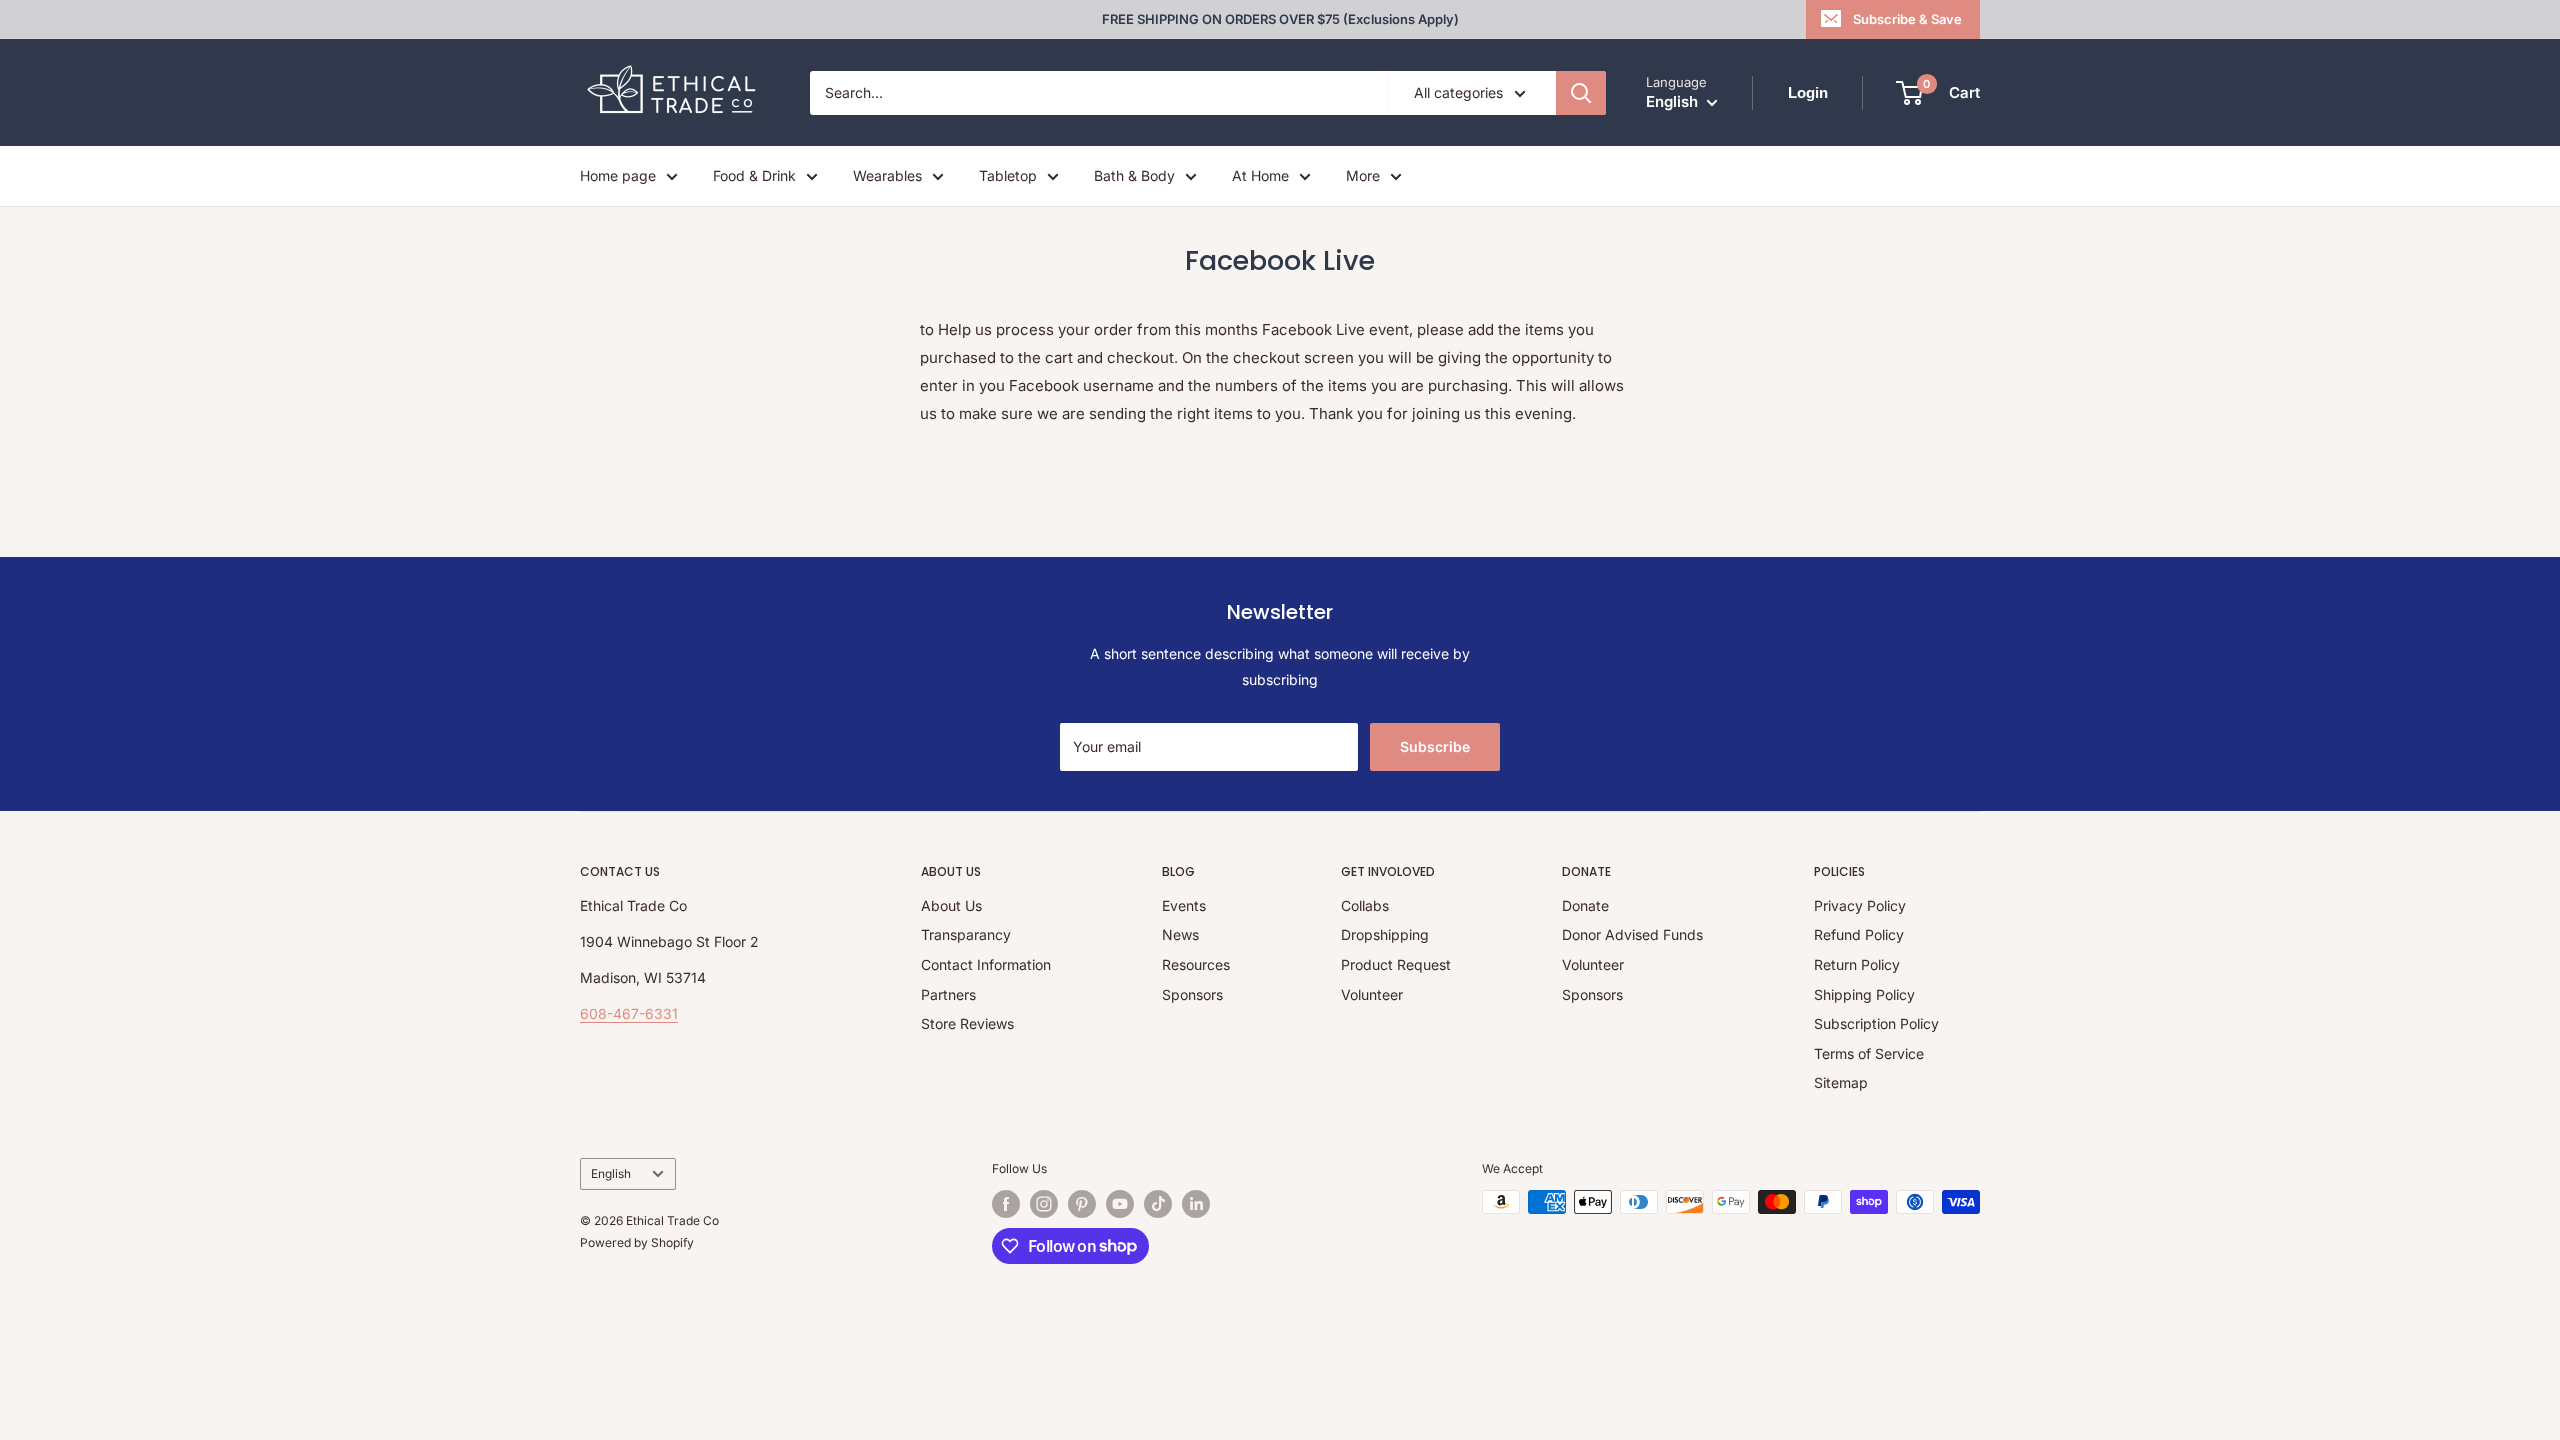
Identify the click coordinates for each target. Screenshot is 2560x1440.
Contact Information (986, 964)
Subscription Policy (1876, 1023)
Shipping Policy (1864, 994)
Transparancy (966, 934)
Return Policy (1857, 964)
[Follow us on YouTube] (1120, 1204)
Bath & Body (1134, 175)
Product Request (1396, 964)
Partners (948, 994)
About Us (951, 905)
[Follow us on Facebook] (1006, 1204)
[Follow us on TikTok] (1158, 1204)
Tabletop (1008, 175)
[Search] (1581, 93)
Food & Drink (754, 175)
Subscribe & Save (1907, 19)
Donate (1585, 905)
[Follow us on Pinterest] (1082, 1204)
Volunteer (1372, 994)
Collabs (1365, 905)
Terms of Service (1869, 1053)
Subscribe (1435, 746)
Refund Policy (1859, 934)
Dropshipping (1385, 934)
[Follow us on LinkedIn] (1196, 1204)
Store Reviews (967, 1023)
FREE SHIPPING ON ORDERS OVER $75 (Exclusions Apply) (1280, 19)
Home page (618, 175)
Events (1184, 905)
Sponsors (1192, 994)
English (611, 1173)
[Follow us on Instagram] (1044, 1204)
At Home (1260, 175)
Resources (1196, 964)
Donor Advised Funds (1632, 934)
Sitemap (1841, 1082)
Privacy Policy (1860, 905)
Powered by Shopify (637, 1242)
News (1180, 934)
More (1363, 175)
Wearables (887, 175)
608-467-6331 (629, 1013)
